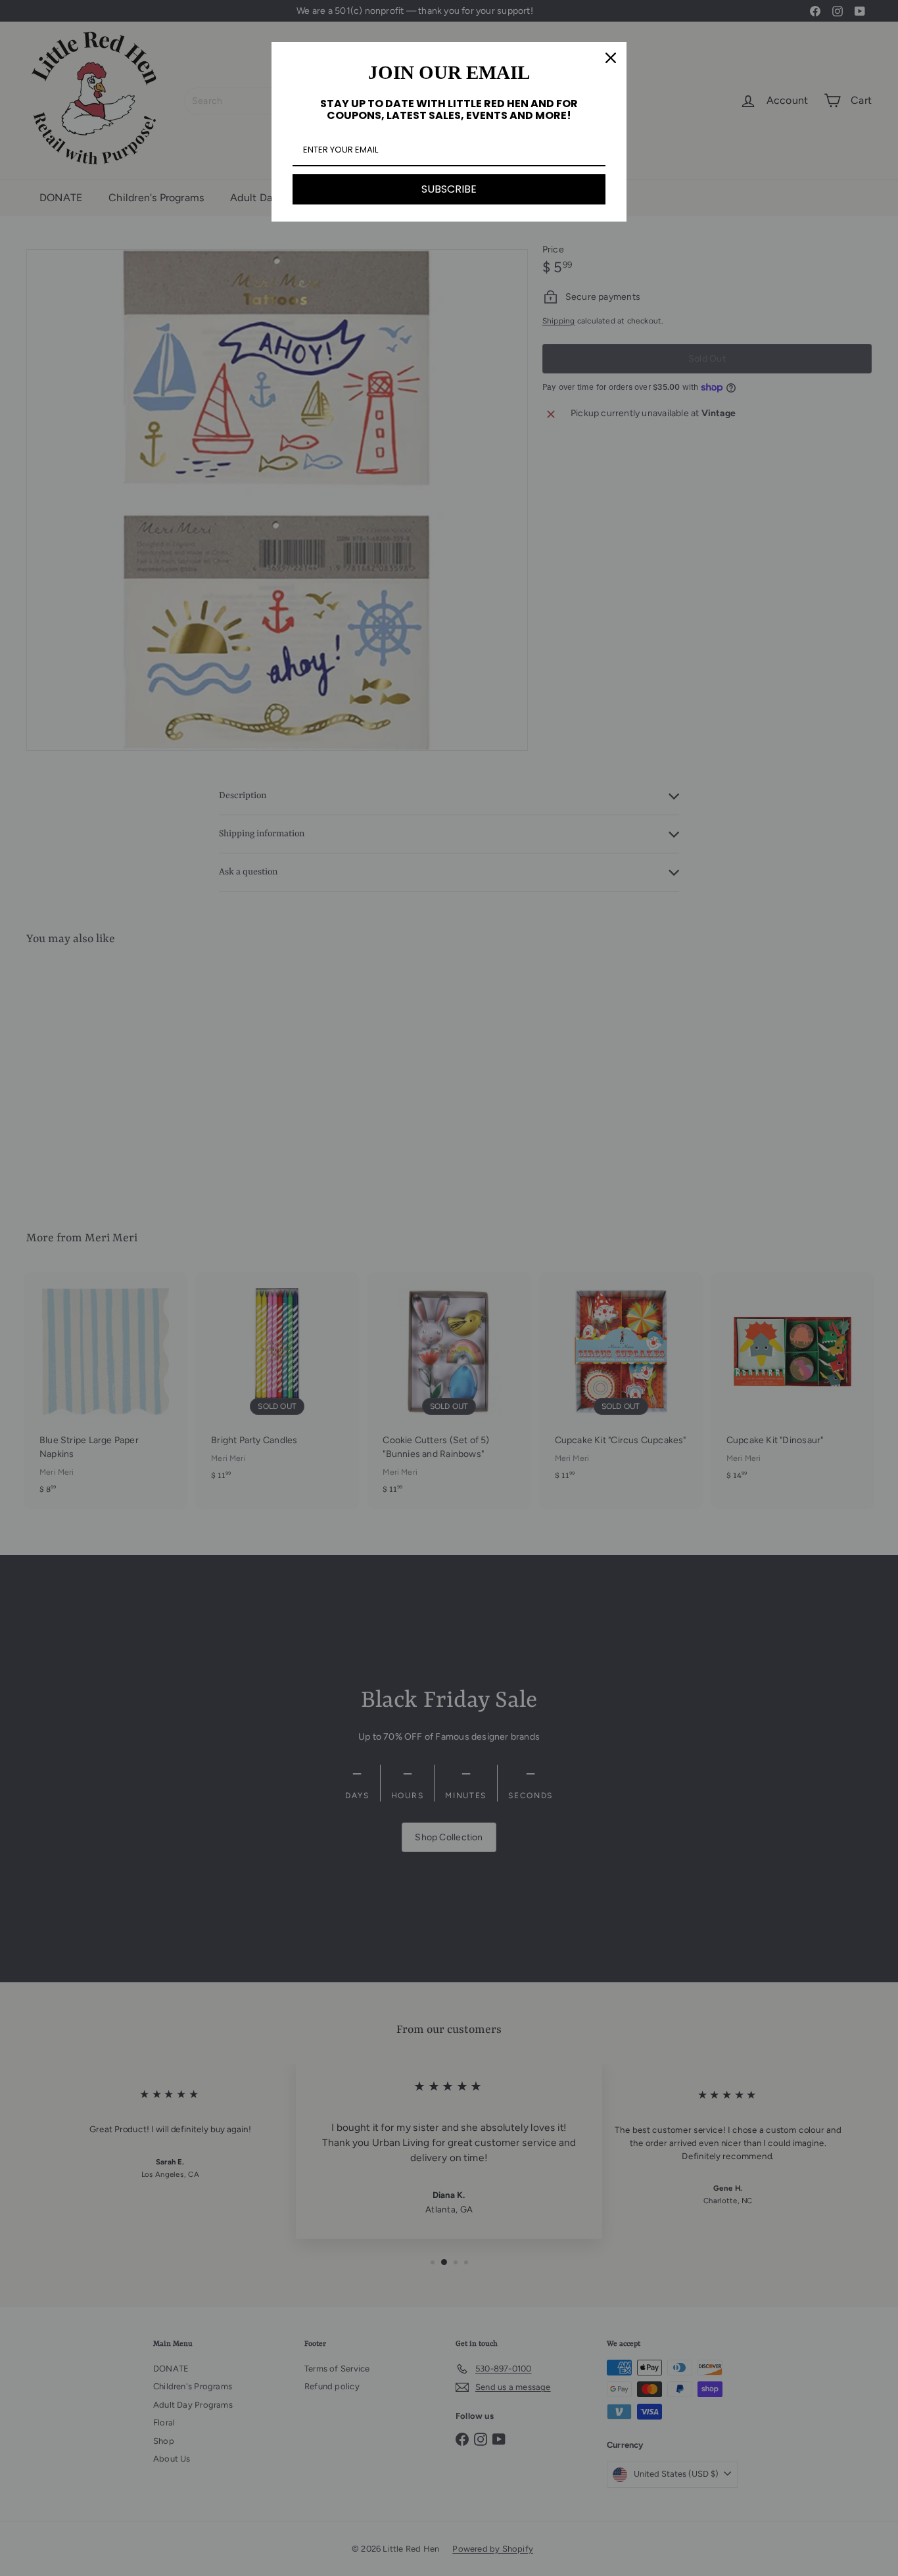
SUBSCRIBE (449, 189)
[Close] (611, 58)
